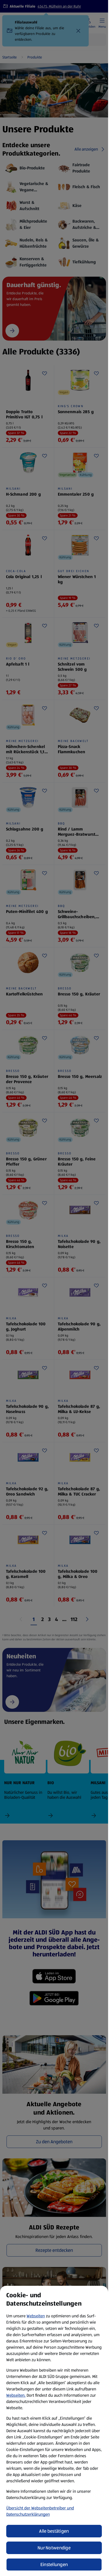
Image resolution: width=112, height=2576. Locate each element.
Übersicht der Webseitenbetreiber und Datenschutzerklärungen (40, 2511)
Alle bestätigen (54, 2531)
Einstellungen (54, 2565)
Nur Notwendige (54, 2548)
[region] (54, 2431)
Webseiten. (16, 2395)
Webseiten (36, 2316)
